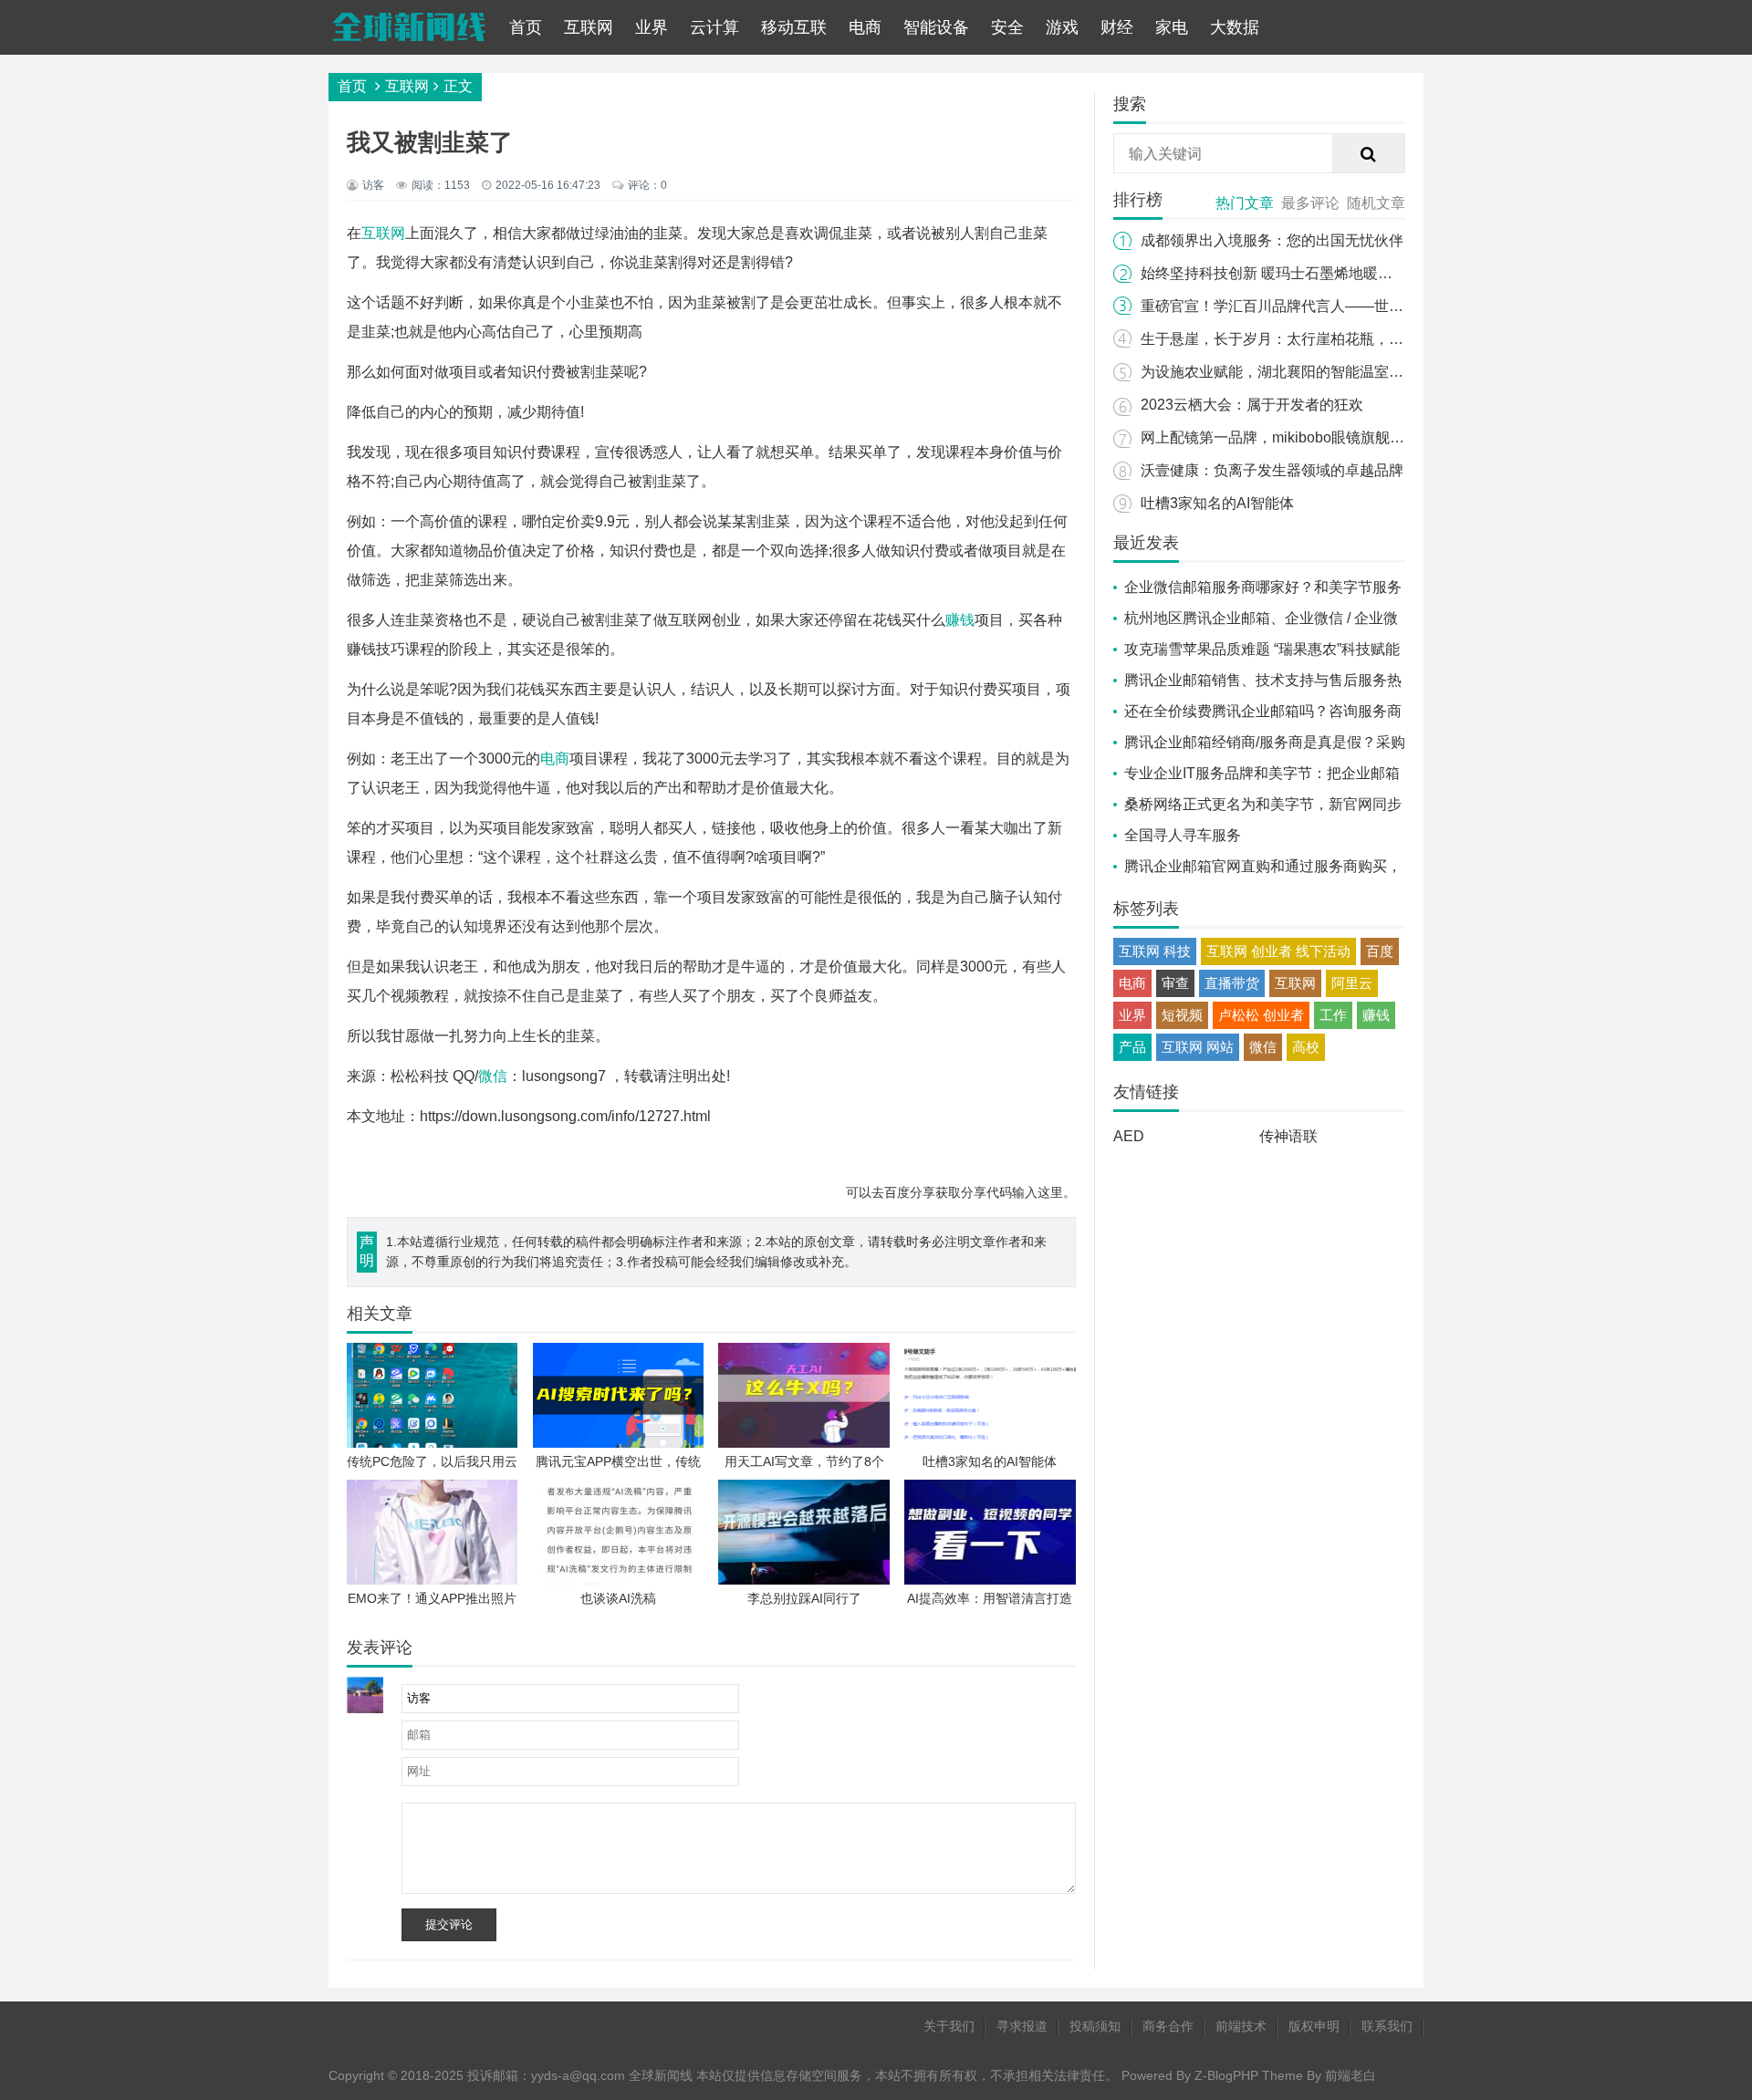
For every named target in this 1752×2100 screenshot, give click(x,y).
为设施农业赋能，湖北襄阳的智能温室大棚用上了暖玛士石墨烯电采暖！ (1374, 372)
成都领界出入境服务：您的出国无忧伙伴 (1272, 240)
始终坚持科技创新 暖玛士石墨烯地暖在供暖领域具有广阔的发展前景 (1361, 273)
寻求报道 (1022, 2026)
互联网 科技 (1155, 951)
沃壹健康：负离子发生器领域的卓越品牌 (1272, 470)
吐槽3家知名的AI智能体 (1217, 503)
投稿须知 (1095, 2026)
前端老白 (1350, 2075)
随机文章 (1376, 203)
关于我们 (949, 2026)
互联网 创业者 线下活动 (1278, 951)
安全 (1007, 27)
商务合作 (1168, 2026)
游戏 (1062, 27)
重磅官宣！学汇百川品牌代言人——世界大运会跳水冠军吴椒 (1338, 306)
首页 (526, 27)
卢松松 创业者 (1261, 1015)
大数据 (1235, 27)
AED (1129, 1136)
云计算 (714, 27)
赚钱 (960, 620)
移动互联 (794, 27)
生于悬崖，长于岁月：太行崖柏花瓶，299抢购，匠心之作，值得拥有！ (1372, 339)
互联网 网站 (1198, 1047)
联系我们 (1387, 2026)
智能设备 (936, 27)
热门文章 (1245, 203)
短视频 (1182, 1015)
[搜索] (1369, 154)
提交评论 (449, 1924)
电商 (865, 27)
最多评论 (1310, 203)
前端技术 (1241, 2026)
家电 (1172, 27)
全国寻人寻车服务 (1183, 835)
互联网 (589, 27)
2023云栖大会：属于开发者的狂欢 (1252, 405)
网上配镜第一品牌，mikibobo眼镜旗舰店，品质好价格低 (1324, 437)
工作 (1333, 1015)
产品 (1132, 1047)
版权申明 (1314, 2026)
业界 (652, 27)
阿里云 (1352, 983)
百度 (1380, 951)
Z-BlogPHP (1226, 2075)
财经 (1117, 27)
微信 (493, 1076)
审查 (1175, 983)
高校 (1306, 1047)
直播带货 (1232, 983)
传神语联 (1288, 1136)
